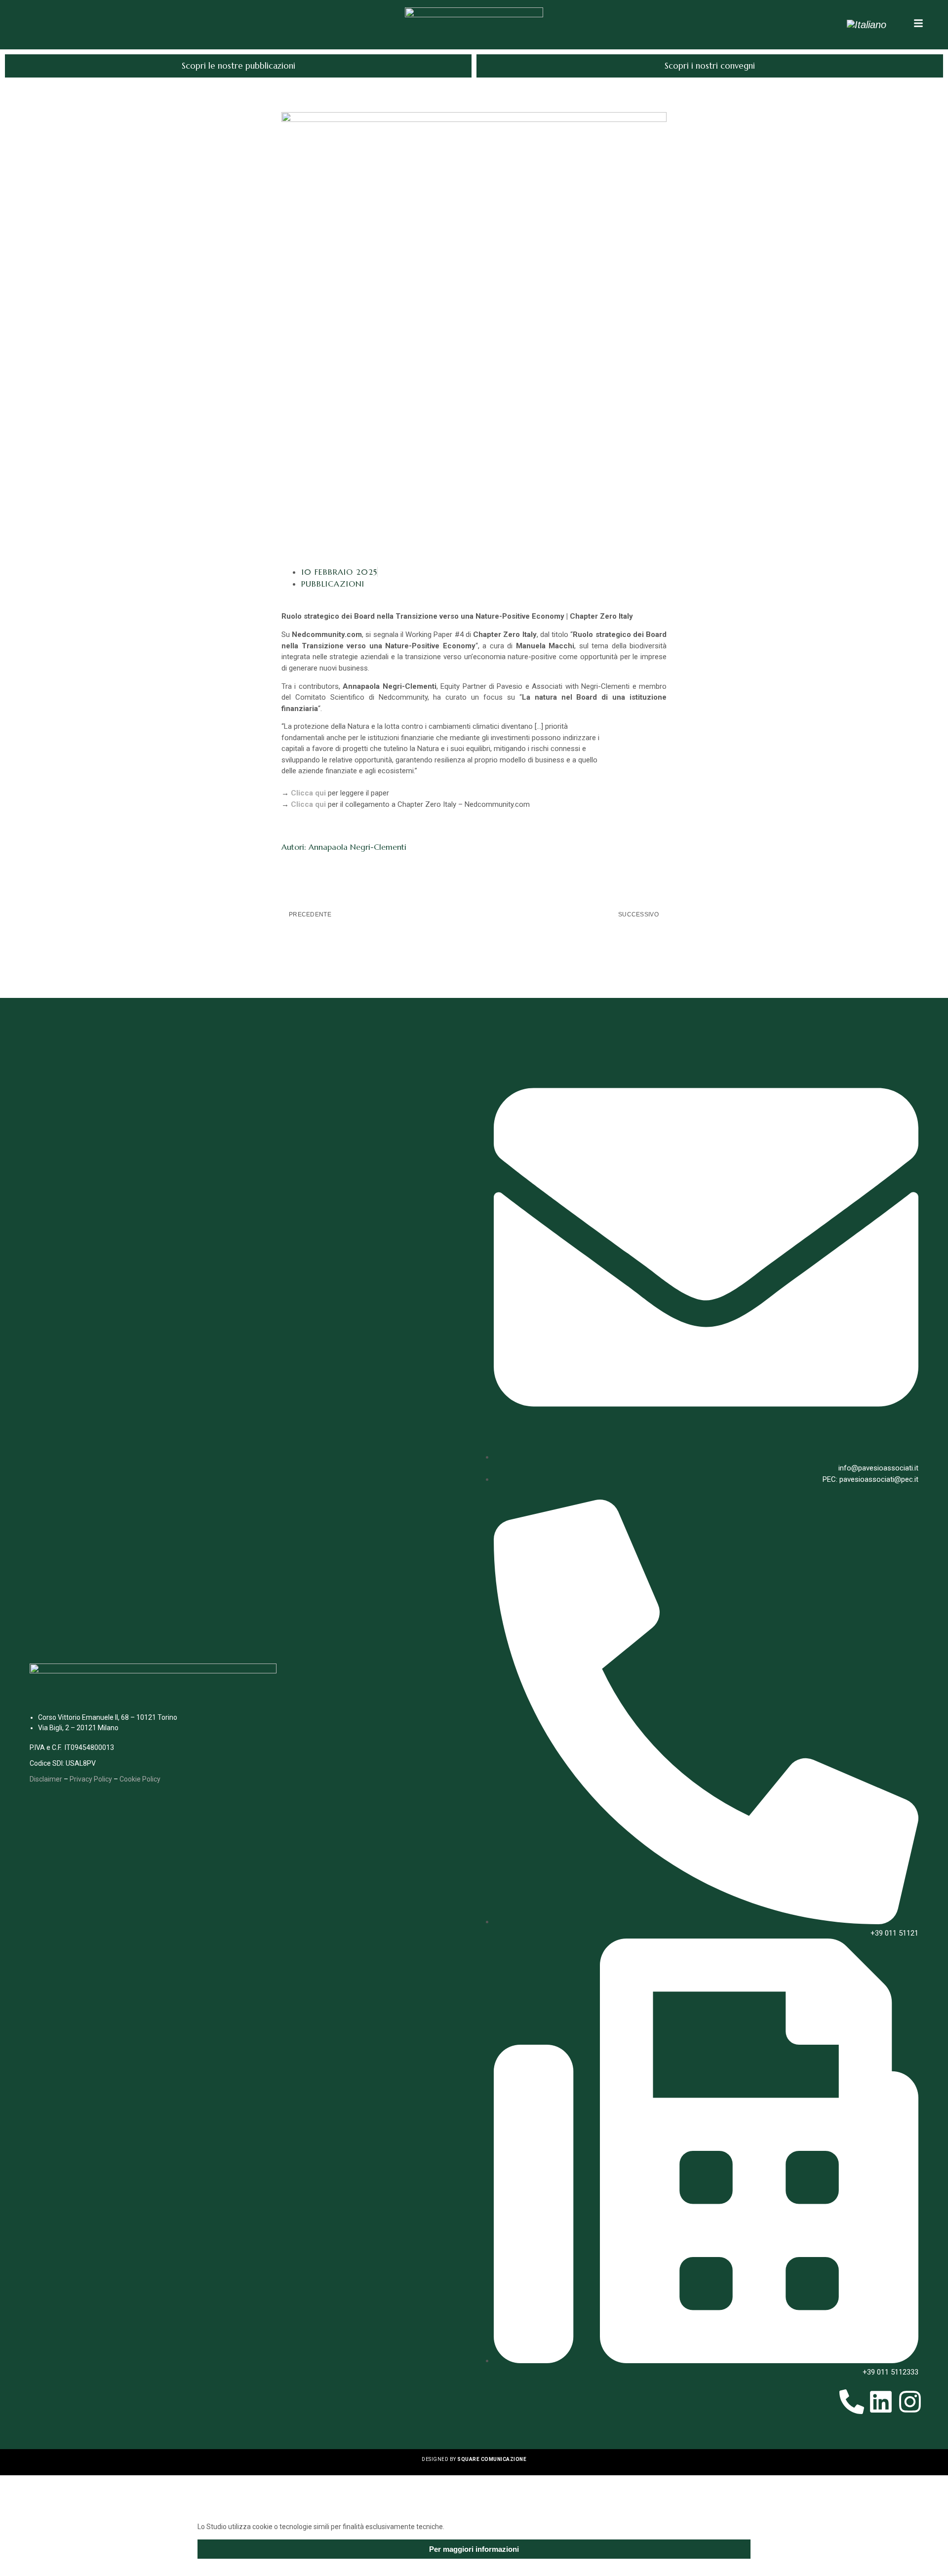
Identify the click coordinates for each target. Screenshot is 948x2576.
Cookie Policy (140, 1779)
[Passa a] (867, 25)
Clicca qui (308, 793)
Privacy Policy (91, 1779)
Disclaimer (46, 1779)
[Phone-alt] (852, 2402)
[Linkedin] (881, 2402)
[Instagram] (910, 2402)
